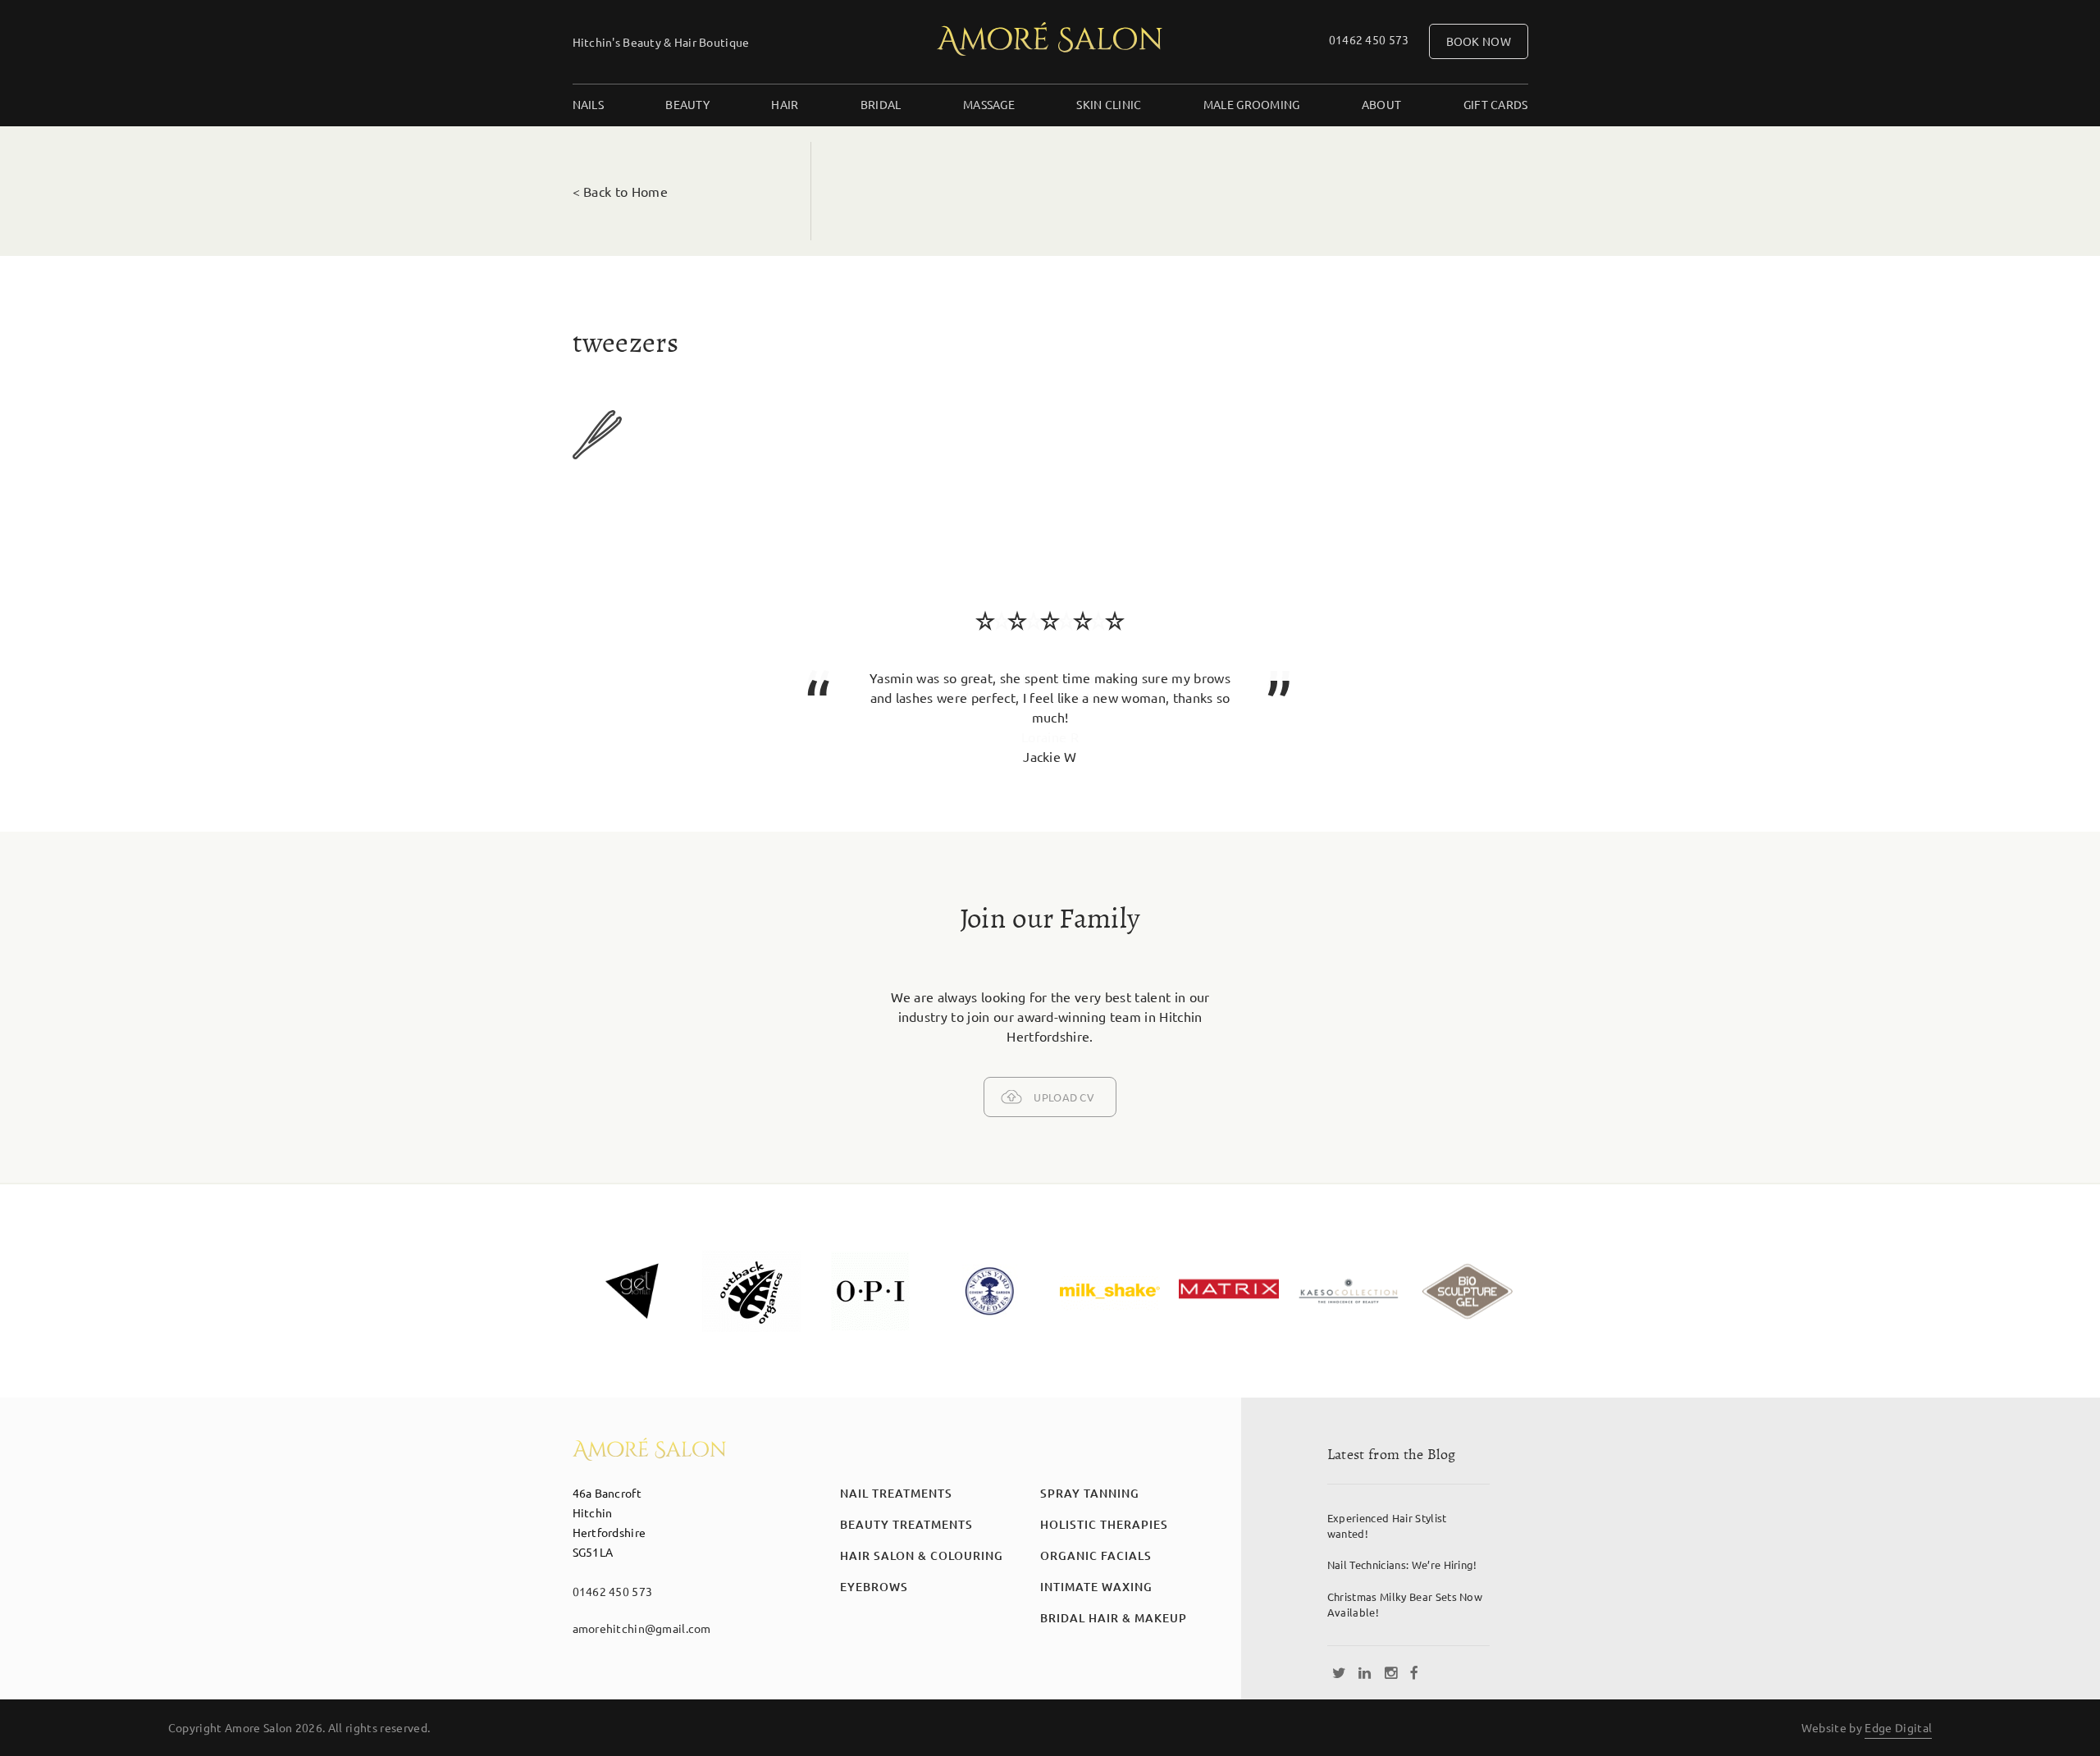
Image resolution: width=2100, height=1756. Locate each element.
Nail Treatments (896, 1493)
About (1381, 104)
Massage (989, 104)
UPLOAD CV (1064, 1097)
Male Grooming (1252, 104)
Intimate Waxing (1096, 1587)
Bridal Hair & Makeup (1114, 1618)
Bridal (881, 104)
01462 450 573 (1369, 39)
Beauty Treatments (906, 1524)
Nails (588, 104)
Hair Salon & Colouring (922, 1555)
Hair (785, 104)
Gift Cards (1496, 104)
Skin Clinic (1109, 104)
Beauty (687, 104)
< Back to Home (620, 191)
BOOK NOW (1479, 41)
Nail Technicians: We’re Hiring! (1402, 1564)
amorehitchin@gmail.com (642, 1628)
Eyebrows (874, 1587)
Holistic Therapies (1104, 1524)
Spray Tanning (1090, 1493)
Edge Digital (1898, 1727)
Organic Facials (1096, 1555)
